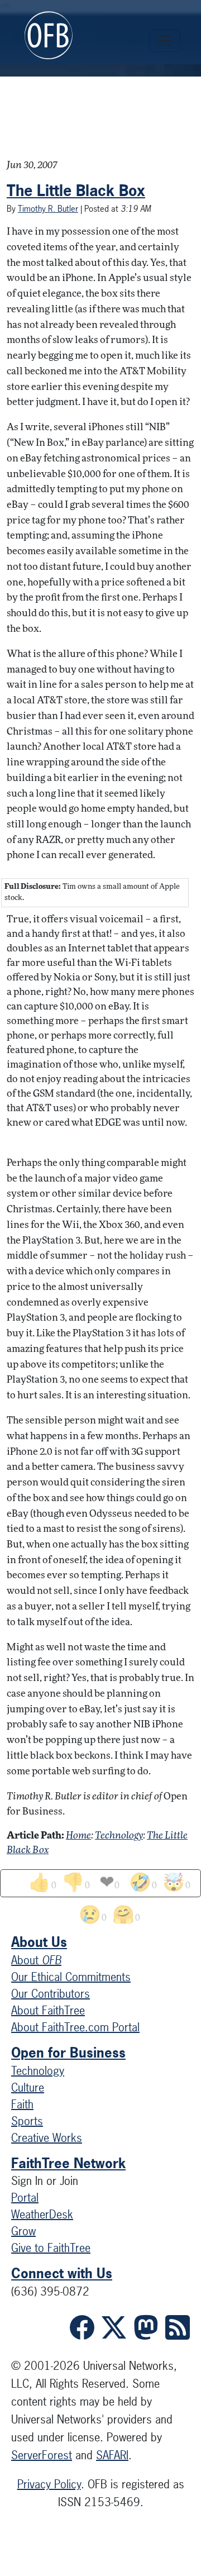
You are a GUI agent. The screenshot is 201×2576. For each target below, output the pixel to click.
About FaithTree (48, 2010)
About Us (39, 1942)
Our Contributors (51, 1994)
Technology (119, 1836)
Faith (22, 2104)
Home (78, 1836)
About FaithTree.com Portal (75, 2027)
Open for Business (68, 2053)
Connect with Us (62, 2273)
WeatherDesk (42, 2214)
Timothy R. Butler (48, 209)
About (36, 1960)
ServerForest (42, 2455)
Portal (25, 2198)
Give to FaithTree (51, 2248)
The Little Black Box (76, 191)
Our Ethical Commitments (71, 1977)
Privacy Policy (49, 2484)
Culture (28, 2087)
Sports (27, 2121)
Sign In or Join (45, 2181)
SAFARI (112, 2455)
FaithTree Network (68, 2163)
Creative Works (47, 2138)
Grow (23, 2231)
